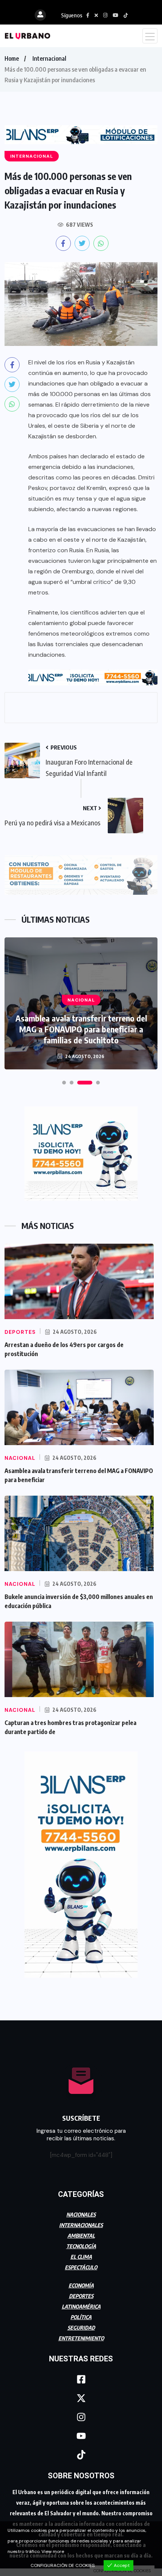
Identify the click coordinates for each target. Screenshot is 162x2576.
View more (53, 2551)
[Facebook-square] (81, 2379)
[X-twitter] (81, 2398)
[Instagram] (81, 2417)
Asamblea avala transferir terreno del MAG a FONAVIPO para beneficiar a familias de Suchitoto (81, 1029)
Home (12, 58)
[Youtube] (81, 2436)
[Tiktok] (81, 2455)
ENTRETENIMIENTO (81, 2338)
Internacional (49, 58)
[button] (64, 1083)
